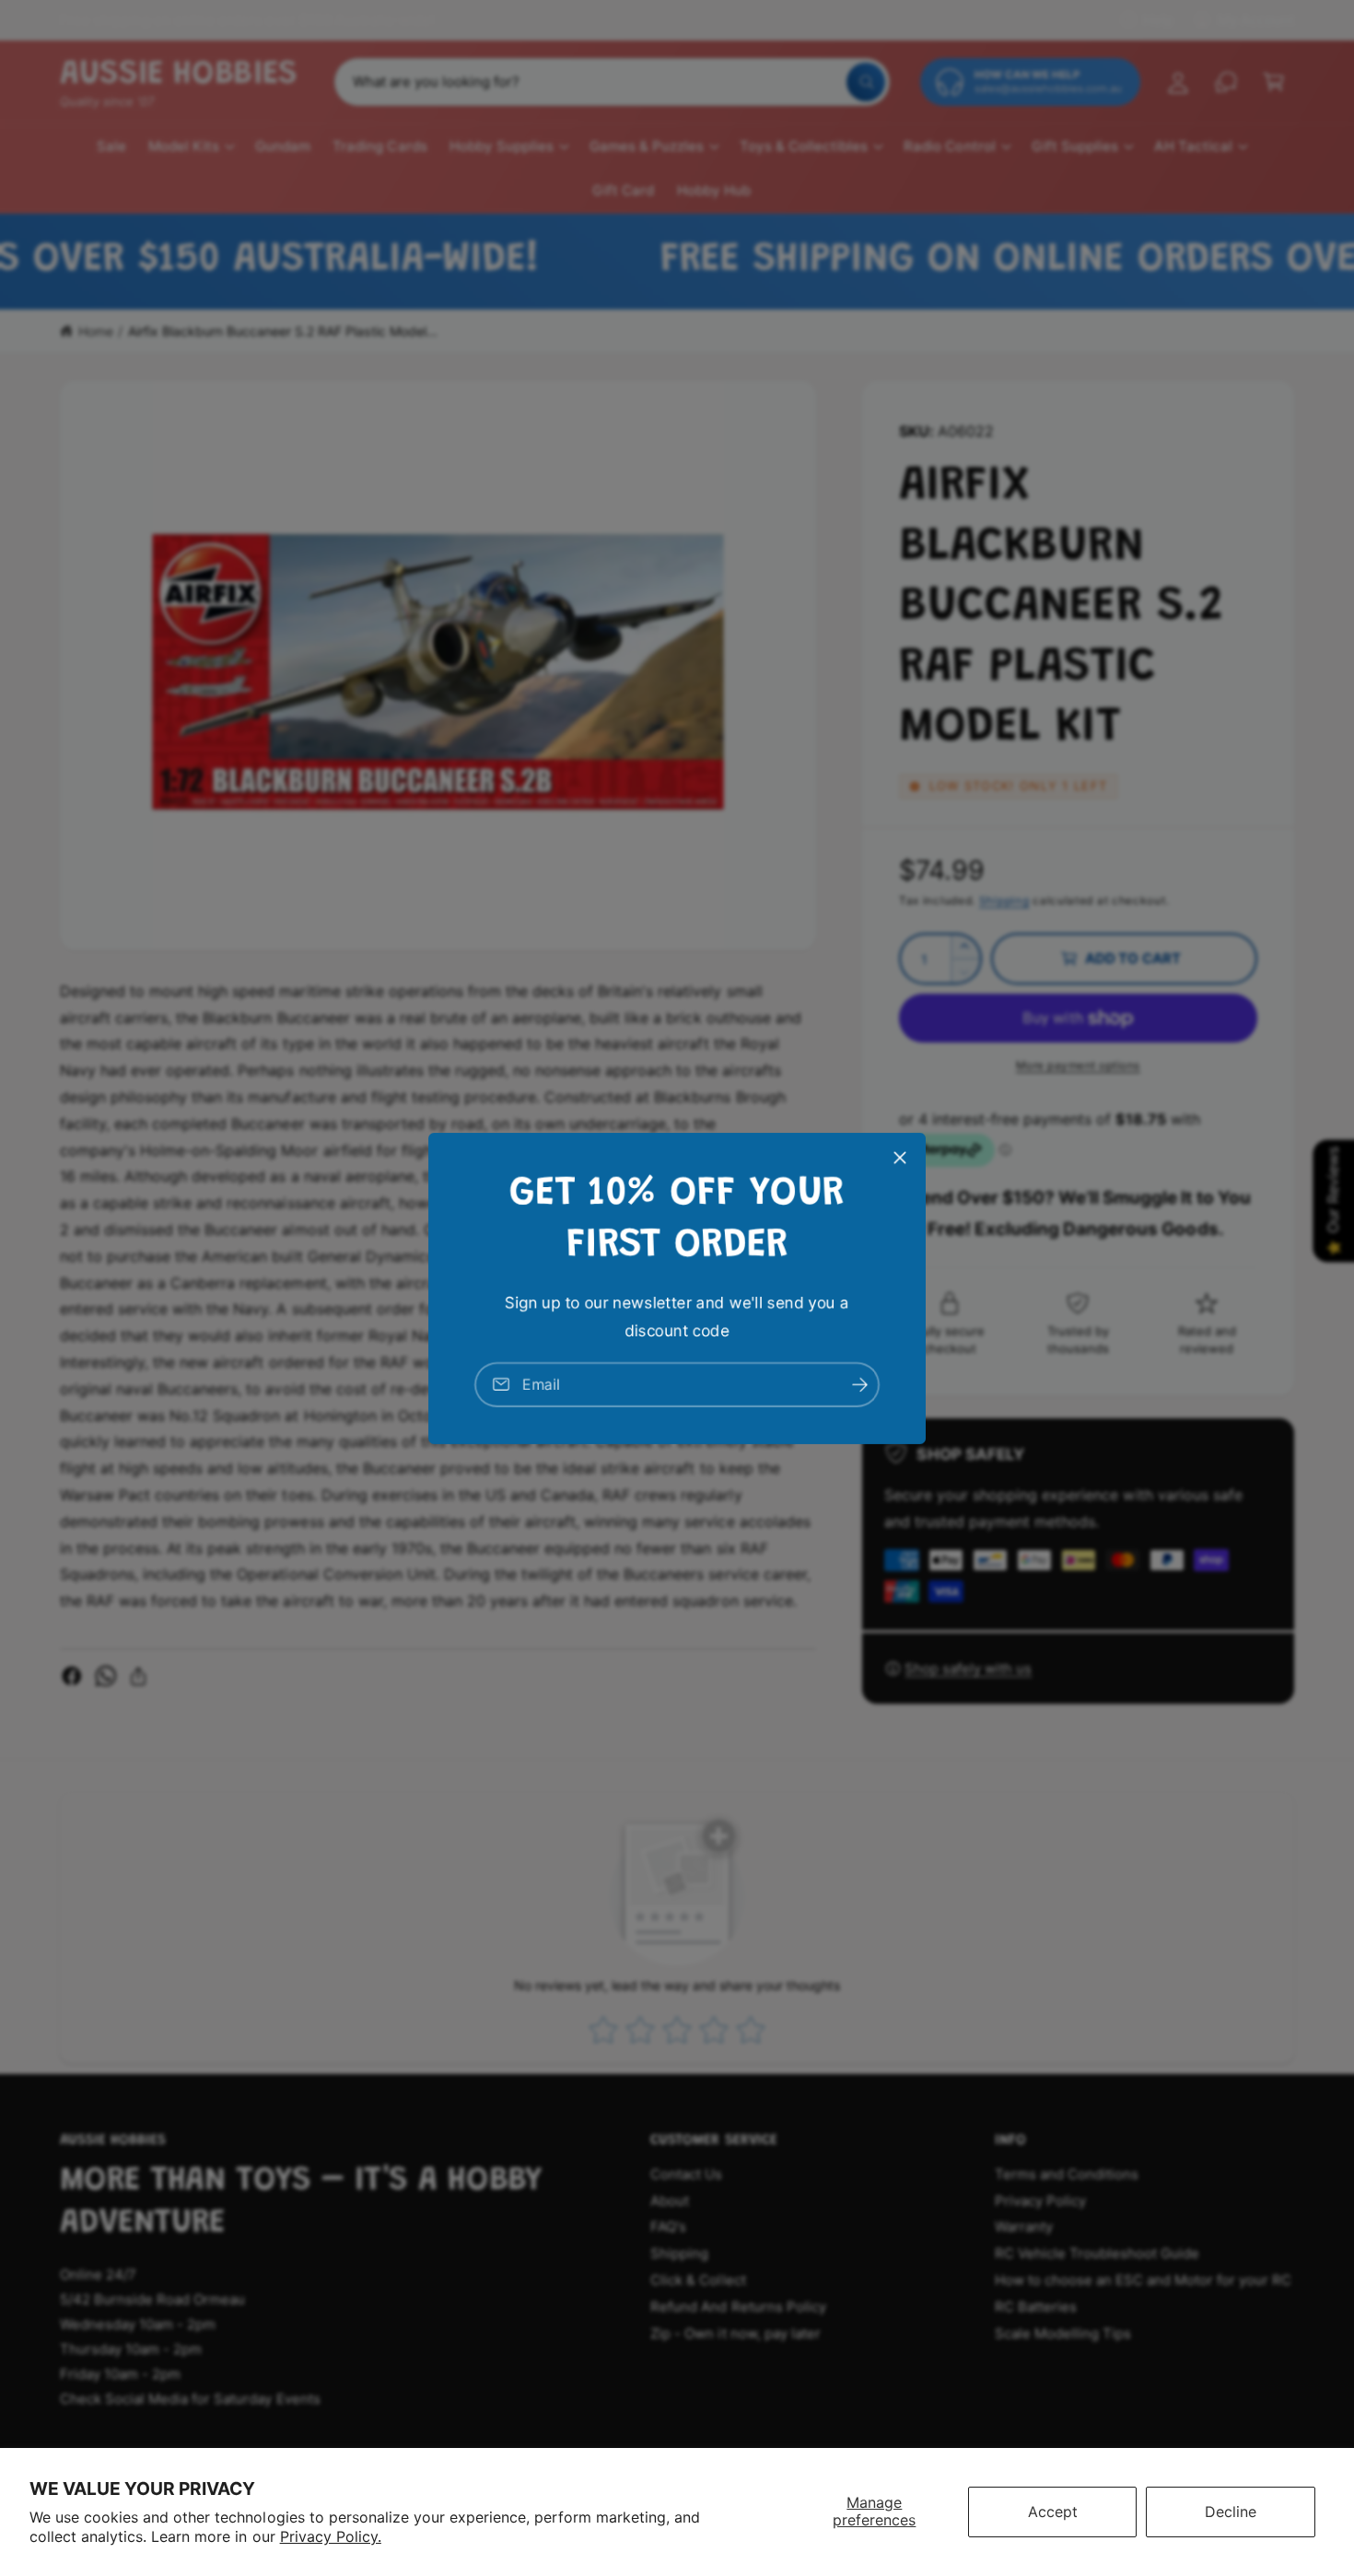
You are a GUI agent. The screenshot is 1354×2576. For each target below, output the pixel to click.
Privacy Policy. (331, 2536)
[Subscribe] (859, 1384)
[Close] (900, 1157)
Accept (1053, 2512)
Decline (1231, 2512)
